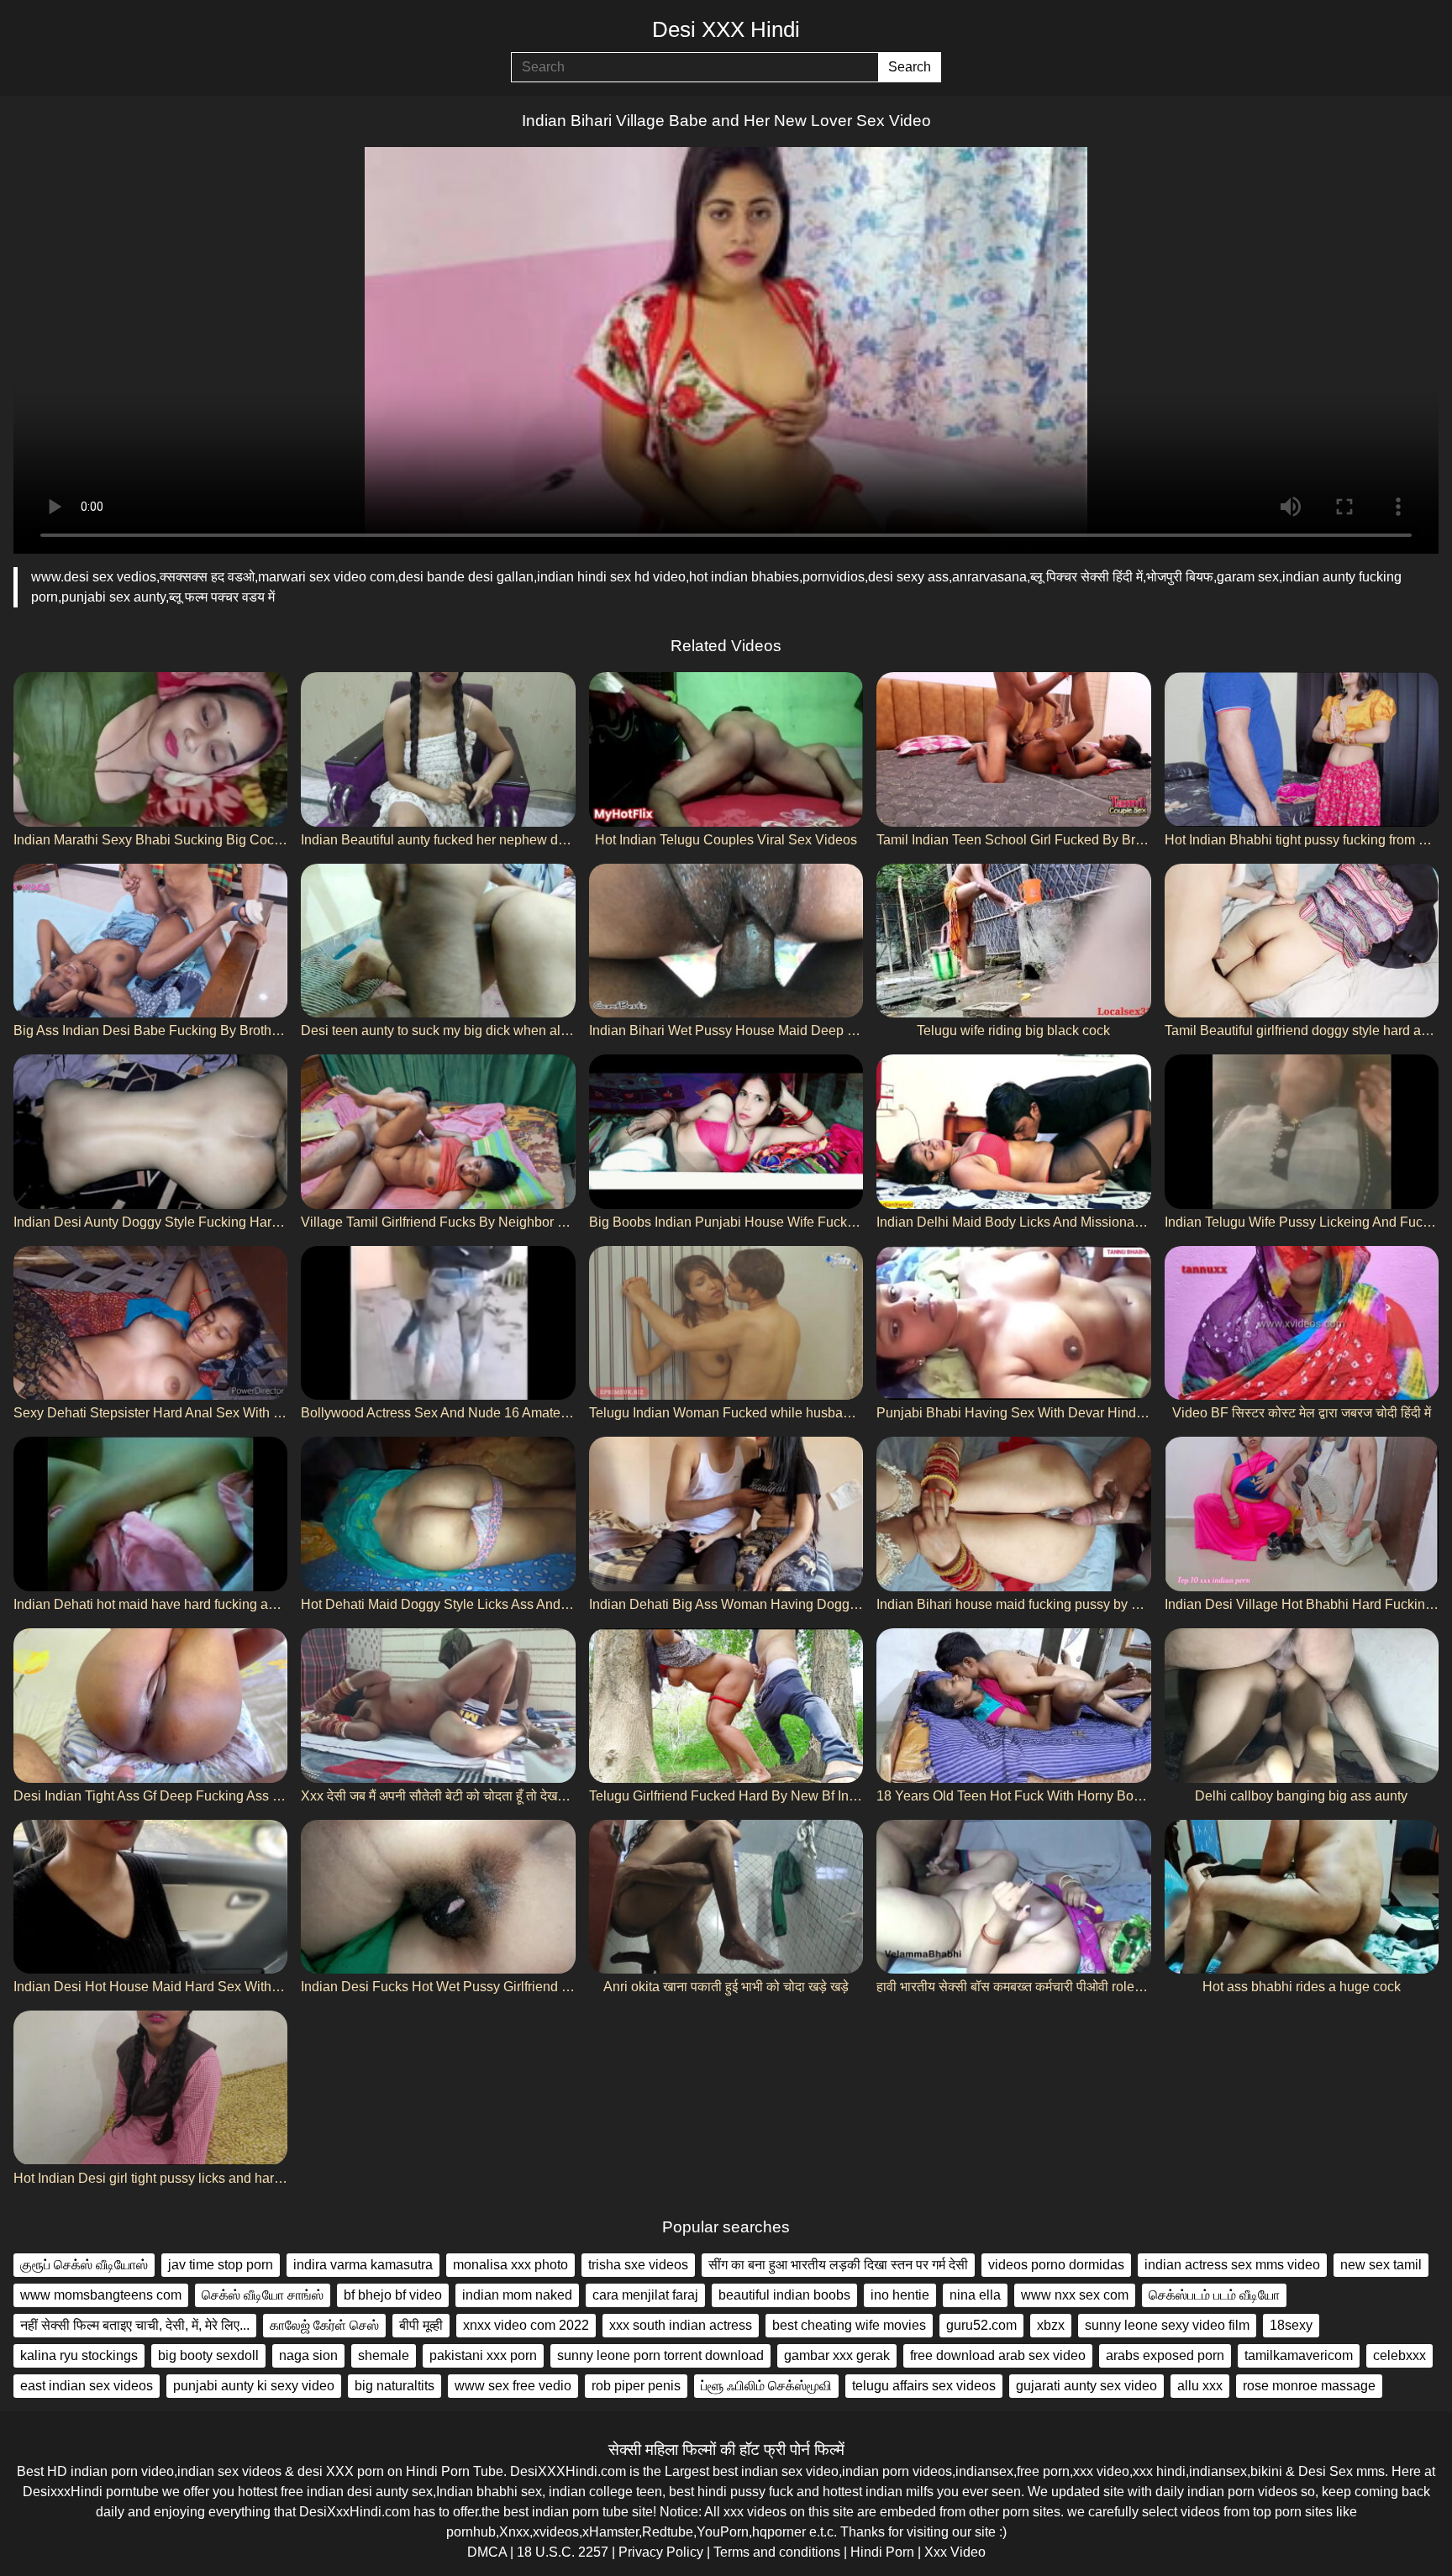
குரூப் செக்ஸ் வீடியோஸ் (84, 2265)
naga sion (308, 2355)
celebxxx (1399, 2355)
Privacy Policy (661, 2552)
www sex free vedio (513, 2386)
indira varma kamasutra (363, 2265)
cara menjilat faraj (645, 2295)
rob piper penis (636, 2386)
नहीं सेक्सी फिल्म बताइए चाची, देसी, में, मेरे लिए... (135, 2325)
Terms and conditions (777, 2552)
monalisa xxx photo (510, 2265)
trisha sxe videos (638, 2265)
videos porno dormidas (1056, 2265)
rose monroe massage (1309, 2386)
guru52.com (981, 2325)
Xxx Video (955, 2552)
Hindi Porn (882, 2552)
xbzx (1051, 2325)
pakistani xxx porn (483, 2355)
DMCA (487, 2552)
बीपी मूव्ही (421, 2325)
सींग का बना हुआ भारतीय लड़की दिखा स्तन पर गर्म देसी (838, 2265)
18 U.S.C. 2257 (563, 2552)
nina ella (975, 2295)
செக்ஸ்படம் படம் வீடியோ (1214, 2295)
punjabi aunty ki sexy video (254, 2386)
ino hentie (900, 2295)
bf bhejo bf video (393, 2295)
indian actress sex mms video (1232, 2265)
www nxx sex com (1075, 2295)
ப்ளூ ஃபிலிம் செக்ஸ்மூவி (766, 2386)
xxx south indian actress (681, 2325)
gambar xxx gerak (837, 2355)
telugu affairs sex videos (924, 2386)
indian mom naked (517, 2295)
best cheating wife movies (849, 2325)
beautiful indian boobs (784, 2295)
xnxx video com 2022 (526, 2325)
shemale (384, 2355)
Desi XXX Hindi (726, 29)
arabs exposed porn (1165, 2355)
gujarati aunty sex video (1086, 2386)
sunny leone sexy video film (1167, 2325)
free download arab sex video (998, 2355)
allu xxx (1200, 2386)
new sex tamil (1381, 2265)
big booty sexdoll (208, 2355)
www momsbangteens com (101, 2295)
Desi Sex (1326, 2471)
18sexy (1291, 2325)
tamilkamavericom (1299, 2355)
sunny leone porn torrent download (660, 2355)
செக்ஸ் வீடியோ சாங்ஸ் (263, 2295)
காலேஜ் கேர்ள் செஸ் (324, 2325)
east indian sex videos (87, 2386)
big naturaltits (395, 2386)
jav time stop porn (221, 2265)
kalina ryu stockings (79, 2355)
